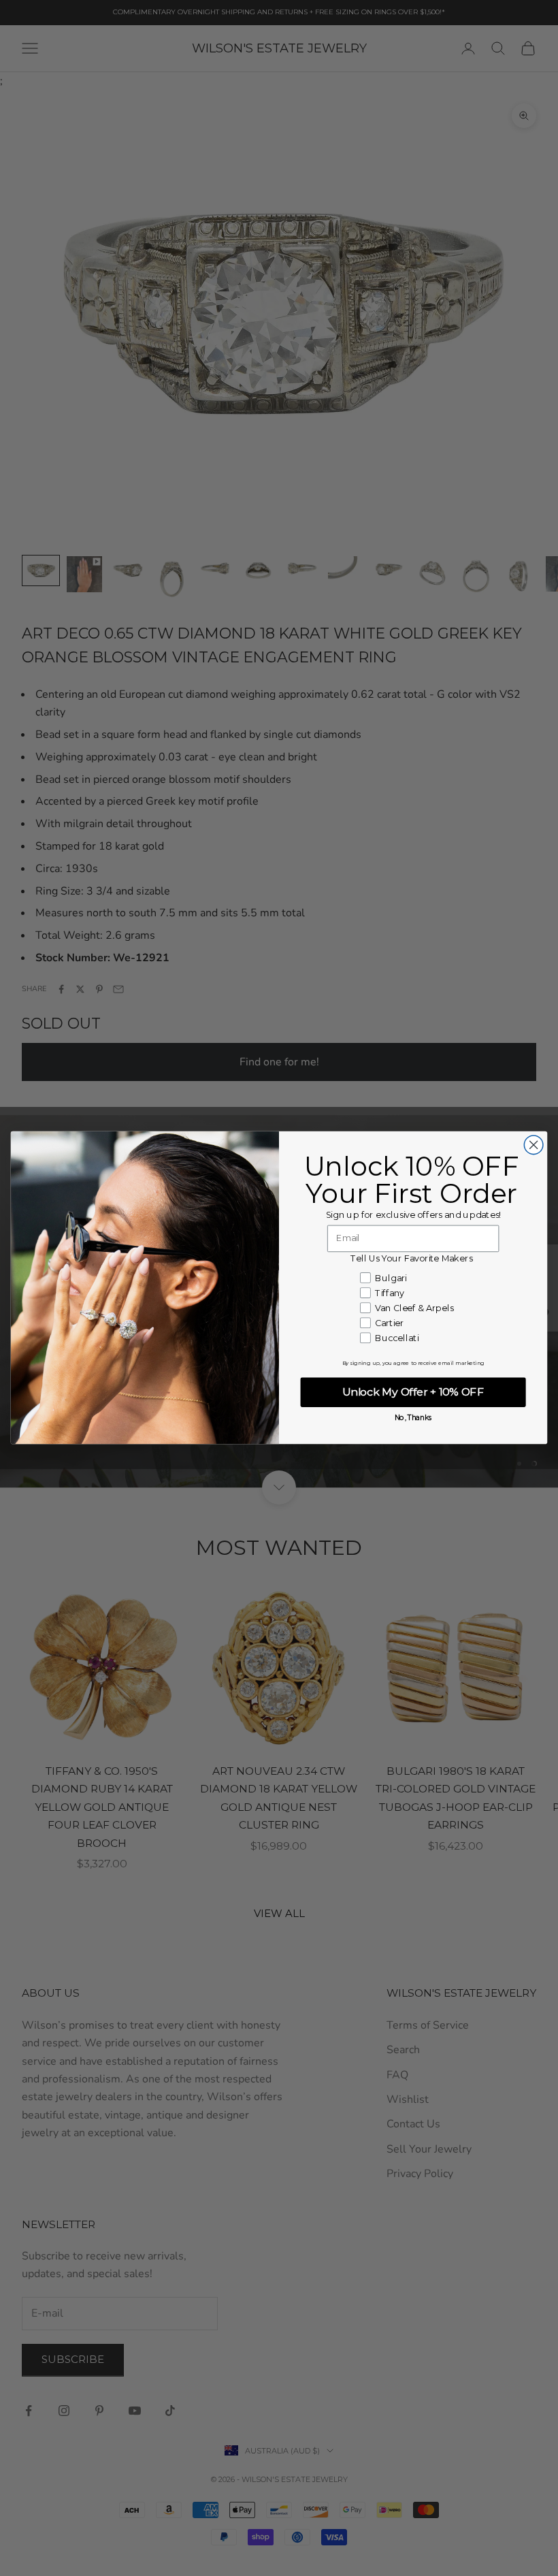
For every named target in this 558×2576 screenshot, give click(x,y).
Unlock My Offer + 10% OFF (413, 1392)
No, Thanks (413, 1418)
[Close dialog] (534, 1145)
